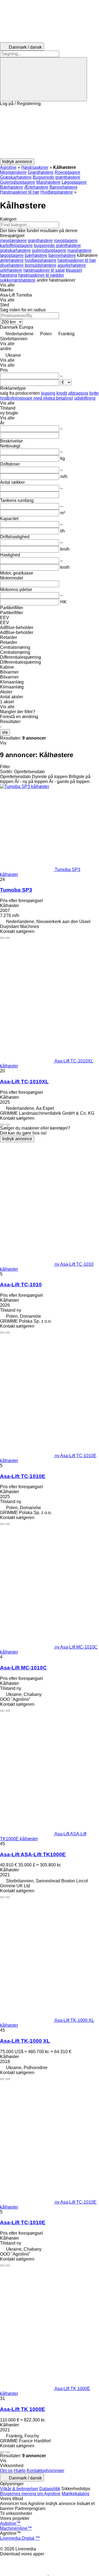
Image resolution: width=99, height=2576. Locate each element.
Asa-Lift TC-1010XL (24, 1082)
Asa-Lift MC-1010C (23, 1668)
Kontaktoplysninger (46, 2471)
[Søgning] (43, 79)
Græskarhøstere (16, 177)
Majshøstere (48, 182)
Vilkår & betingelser (19, 2489)
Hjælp (20, 2471)
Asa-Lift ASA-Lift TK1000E (33, 1854)
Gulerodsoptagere (18, 182)
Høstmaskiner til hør (20, 192)
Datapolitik (50, 2489)
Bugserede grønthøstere (57, 177)
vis (5, 732)
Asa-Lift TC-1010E (23, 1476)
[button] (50, 132)
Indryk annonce (17, 1139)
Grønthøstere (41, 172)
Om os (6, 2471)
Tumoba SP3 (16, 890)
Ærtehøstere (36, 187)
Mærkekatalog (75, 2494)
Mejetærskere (13, 172)
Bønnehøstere (64, 187)
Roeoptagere (68, 172)
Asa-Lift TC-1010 (21, 1285)
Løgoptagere (74, 182)
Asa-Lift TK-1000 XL (25, 2041)
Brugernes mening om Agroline (30, 2494)
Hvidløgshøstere (57, 192)
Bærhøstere (12, 187)
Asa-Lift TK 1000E (23, 2409)
